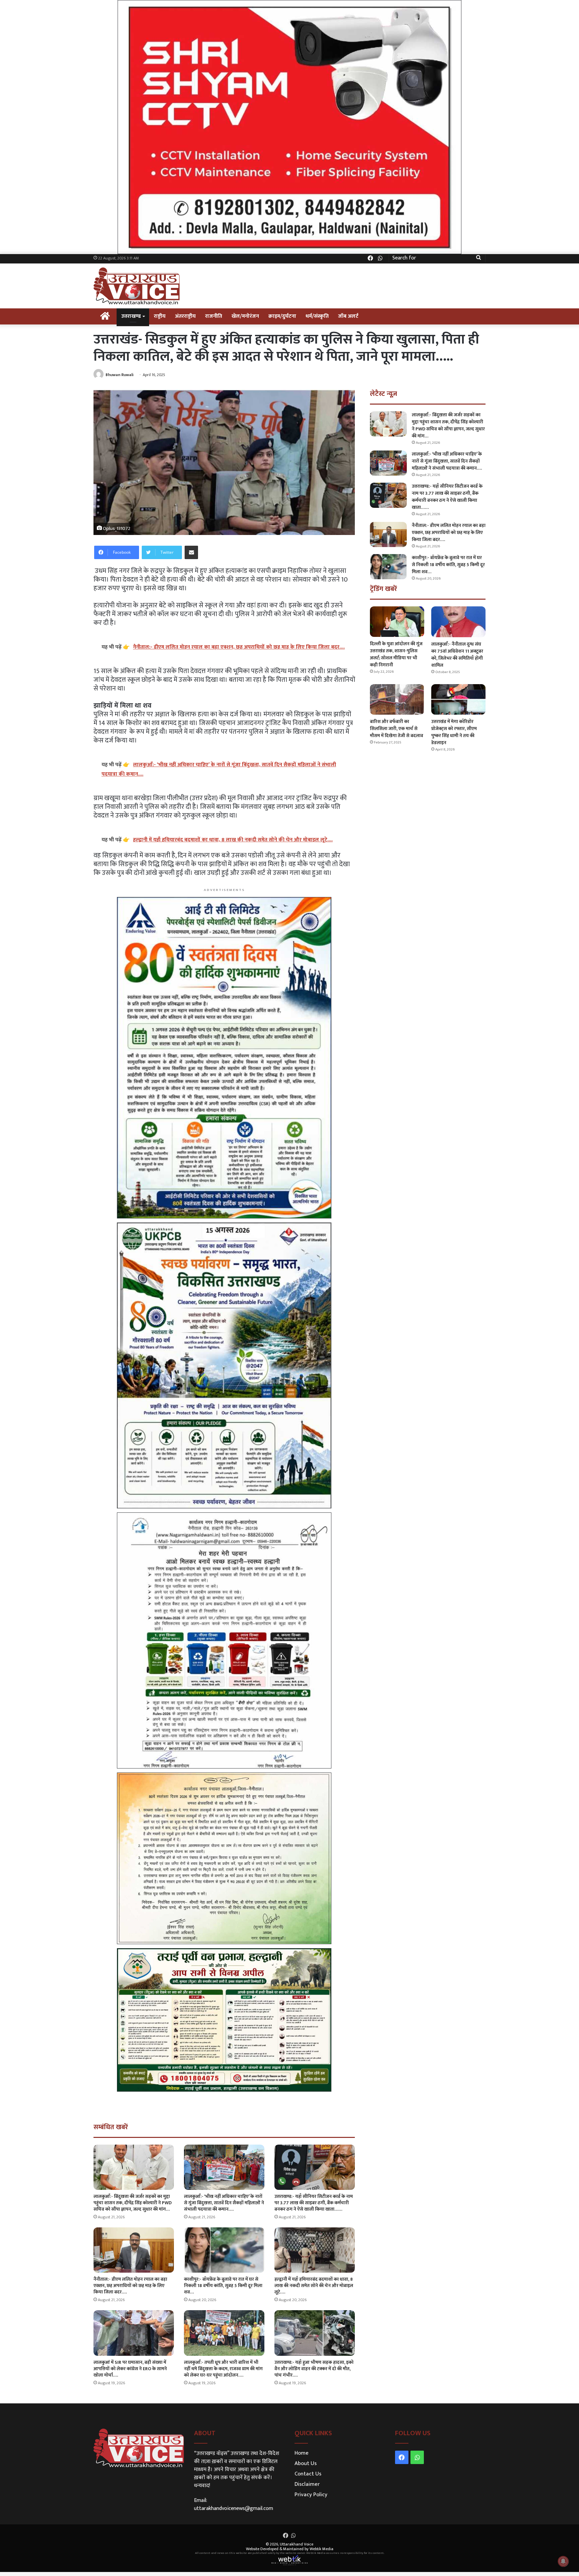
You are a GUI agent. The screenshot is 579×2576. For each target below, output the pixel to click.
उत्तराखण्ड (131, 316)
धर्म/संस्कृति (317, 316)
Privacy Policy (311, 2495)
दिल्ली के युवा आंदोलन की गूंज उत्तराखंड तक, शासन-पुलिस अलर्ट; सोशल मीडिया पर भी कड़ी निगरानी (396, 654)
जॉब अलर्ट (348, 316)
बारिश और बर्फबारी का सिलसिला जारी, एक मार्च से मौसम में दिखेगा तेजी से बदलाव (397, 729)
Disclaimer (307, 2484)
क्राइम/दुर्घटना (282, 316)
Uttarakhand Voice (297, 2544)
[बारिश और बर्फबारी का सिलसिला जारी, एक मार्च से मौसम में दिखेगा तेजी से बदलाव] (397, 699)
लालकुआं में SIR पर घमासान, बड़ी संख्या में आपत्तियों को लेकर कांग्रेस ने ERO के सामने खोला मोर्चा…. (130, 2369)
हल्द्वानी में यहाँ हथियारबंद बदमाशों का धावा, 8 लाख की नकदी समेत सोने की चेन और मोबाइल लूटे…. (314, 2286)
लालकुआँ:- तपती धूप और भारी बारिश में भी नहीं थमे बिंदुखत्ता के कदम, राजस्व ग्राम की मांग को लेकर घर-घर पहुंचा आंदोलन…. (223, 2369)
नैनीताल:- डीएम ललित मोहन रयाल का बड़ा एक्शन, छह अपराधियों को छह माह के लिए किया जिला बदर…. (130, 2286)
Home (302, 2453)
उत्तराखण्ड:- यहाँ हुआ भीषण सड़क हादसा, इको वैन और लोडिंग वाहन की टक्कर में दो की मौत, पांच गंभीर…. (314, 2369)
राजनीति (214, 316)
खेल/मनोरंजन (245, 316)
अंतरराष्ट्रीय (185, 316)
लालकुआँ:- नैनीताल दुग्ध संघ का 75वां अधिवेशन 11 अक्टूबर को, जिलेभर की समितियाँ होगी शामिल (457, 655)
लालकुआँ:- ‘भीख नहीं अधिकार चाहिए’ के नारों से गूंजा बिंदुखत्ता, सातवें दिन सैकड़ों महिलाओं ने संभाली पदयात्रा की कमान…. (224, 2203)
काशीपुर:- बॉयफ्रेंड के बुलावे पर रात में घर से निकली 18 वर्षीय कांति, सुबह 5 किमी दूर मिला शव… (223, 2286)
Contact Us (308, 2474)
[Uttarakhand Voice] (137, 286)
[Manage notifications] (563, 2561)
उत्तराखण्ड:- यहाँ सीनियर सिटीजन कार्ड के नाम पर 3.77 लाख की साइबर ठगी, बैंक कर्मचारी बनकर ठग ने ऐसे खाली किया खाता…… (314, 2203)
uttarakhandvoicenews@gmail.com (234, 2508)
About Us (306, 2463)
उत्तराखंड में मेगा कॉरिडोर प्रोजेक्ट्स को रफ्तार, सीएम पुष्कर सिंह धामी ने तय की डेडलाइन (454, 732)
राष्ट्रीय (160, 316)
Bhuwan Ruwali (120, 375)
